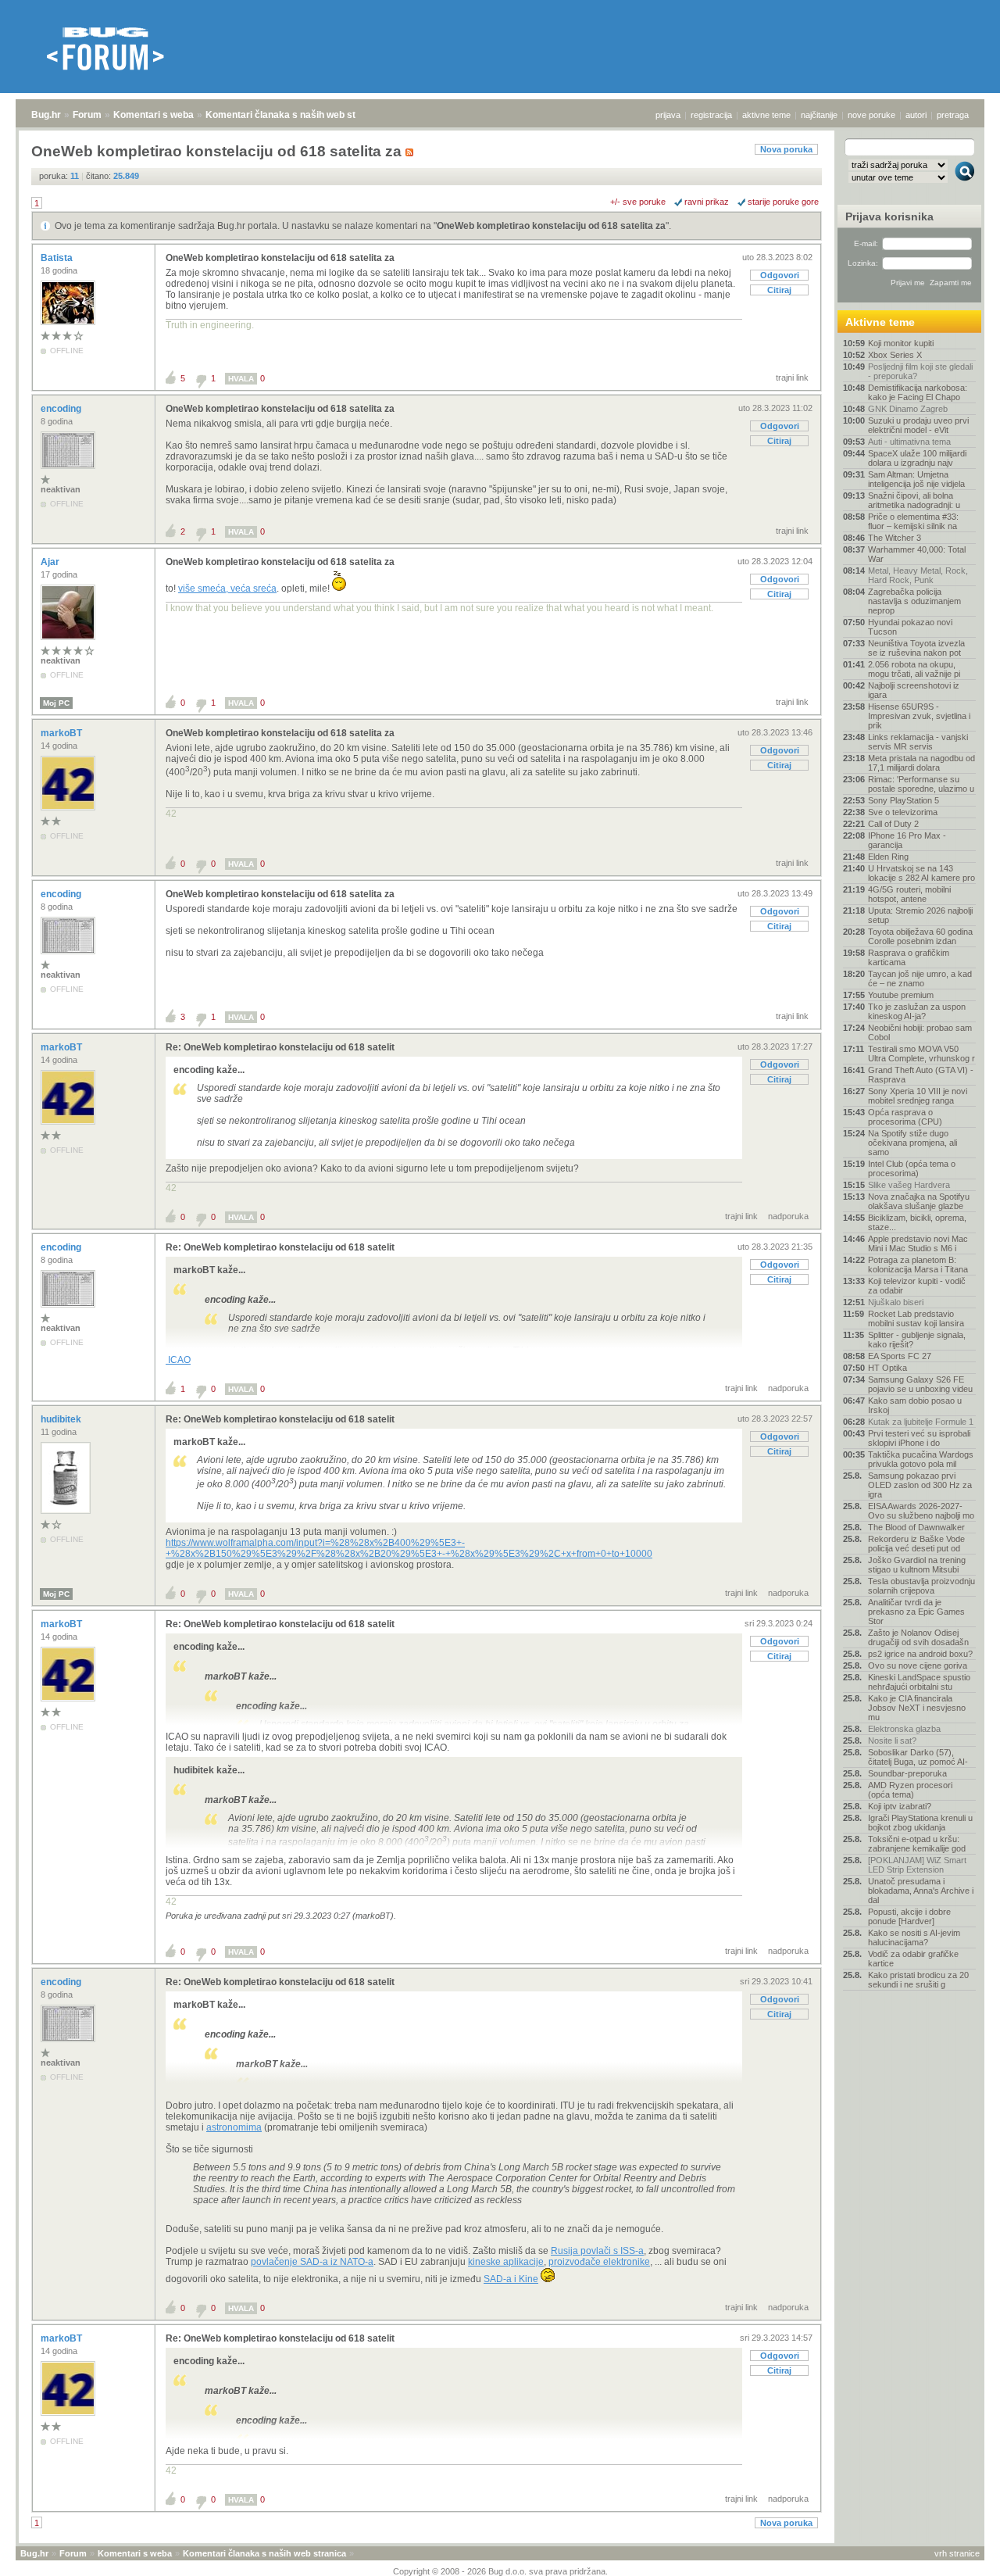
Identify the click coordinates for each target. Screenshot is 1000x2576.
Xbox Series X (895, 355)
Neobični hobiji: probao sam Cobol (920, 1032)
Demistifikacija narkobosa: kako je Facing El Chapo (918, 392)
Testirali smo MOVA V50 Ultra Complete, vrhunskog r (921, 1054)
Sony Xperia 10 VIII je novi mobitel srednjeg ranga (918, 1096)
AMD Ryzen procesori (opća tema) (910, 1790)
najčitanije (819, 115)
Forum (87, 115)
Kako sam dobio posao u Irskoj (915, 1405)
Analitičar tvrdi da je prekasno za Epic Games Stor (916, 1612)
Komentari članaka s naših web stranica (295, 115)
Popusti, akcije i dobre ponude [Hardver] (909, 1916)
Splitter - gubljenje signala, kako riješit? (917, 1340)
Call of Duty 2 (893, 824)
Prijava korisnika (889, 216)
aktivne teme (766, 115)
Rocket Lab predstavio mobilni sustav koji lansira (916, 1318)
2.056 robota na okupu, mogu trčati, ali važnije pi (914, 669)
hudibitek (62, 1419)
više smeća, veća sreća (227, 589)
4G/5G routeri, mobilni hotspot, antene (909, 894)
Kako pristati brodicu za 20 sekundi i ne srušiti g (918, 1980)
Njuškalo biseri (896, 1302)
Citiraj (779, 290)
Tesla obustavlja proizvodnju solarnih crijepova (921, 1586)
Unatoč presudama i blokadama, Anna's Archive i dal (921, 1891)
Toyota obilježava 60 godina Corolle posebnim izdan (920, 936)
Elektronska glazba (904, 1729)
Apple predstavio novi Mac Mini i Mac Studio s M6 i (918, 1243)
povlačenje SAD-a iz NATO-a (312, 2262)
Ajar (51, 562)
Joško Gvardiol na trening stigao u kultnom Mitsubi (917, 1565)
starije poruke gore (783, 202)
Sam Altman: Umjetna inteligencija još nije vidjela (916, 479)
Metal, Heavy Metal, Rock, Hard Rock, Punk (918, 575)
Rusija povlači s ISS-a (597, 2251)
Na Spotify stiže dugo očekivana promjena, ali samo (912, 1143)
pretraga (953, 115)
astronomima (234, 2127)
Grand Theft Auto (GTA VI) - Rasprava (921, 1075)
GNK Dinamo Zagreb (908, 409)
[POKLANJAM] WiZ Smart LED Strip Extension (917, 1865)
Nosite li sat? (892, 1741)
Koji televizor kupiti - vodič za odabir (917, 1286)
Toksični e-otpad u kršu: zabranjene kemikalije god (917, 1844)
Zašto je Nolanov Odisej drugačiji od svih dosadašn (918, 1637)
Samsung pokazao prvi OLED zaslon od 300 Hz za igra (920, 1485)
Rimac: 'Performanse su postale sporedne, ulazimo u (921, 784)
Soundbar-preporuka (907, 1773)
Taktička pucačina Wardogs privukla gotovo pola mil (921, 1459)
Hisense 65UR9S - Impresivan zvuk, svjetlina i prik (919, 716)
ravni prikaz (707, 202)
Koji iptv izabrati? (900, 1806)
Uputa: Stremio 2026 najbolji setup (920, 915)
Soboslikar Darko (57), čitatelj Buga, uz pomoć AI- (918, 1757)
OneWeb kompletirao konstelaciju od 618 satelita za (551, 226)
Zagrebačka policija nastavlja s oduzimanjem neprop (914, 601)
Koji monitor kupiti (901, 343)
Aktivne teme (880, 322)
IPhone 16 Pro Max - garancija (907, 840)
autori (916, 115)
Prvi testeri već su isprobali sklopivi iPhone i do (919, 1438)
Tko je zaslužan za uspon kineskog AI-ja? (917, 1011)
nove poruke (871, 115)
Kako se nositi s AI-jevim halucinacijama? (914, 1937)
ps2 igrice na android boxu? (920, 1654)
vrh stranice (957, 2553)
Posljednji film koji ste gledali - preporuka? (920, 371)
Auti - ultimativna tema (909, 442)
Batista (58, 258)
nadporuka (788, 1216)
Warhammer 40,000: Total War (917, 554)
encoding (62, 409)
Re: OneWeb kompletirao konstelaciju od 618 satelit (280, 1047)
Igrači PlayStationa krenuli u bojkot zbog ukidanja (920, 1823)
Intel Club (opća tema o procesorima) (912, 1168)
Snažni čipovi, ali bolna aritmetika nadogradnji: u (914, 500)
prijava (668, 115)
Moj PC (56, 703)
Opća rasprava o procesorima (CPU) (905, 1117)
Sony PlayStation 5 (904, 800)
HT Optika (887, 1368)
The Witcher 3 (895, 538)
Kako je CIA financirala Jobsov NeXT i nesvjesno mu (917, 1708)
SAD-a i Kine (511, 2279)
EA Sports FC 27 (900, 1356)
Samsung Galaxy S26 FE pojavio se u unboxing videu (920, 1384)
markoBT (62, 733)
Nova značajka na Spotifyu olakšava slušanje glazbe (919, 1201)
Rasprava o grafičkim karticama (909, 957)
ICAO (178, 1360)
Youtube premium (901, 995)
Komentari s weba (154, 115)
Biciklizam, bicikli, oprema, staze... (917, 1222)
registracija (711, 115)
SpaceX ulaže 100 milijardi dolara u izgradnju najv (917, 458)
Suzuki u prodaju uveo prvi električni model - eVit (918, 425)
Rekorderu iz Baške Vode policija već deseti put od (916, 1544)
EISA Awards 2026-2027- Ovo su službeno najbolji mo (921, 1511)
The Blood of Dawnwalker (916, 1527)
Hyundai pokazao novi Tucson (910, 627)
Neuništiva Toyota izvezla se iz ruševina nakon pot (916, 648)
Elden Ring (888, 857)
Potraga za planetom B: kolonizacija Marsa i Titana (918, 1265)
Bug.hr (46, 115)
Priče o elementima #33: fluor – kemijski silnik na (913, 521)
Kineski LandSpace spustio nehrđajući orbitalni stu (919, 1682)
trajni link (792, 377)
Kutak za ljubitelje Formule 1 (921, 1422)
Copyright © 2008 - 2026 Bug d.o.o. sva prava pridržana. (500, 2571)
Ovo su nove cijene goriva (918, 1665)
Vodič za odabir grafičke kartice (913, 1959)
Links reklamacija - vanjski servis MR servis (918, 742)
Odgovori (780, 275)
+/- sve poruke (638, 202)
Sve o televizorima (903, 812)
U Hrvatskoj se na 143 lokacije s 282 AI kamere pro (921, 873)
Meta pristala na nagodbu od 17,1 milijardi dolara (921, 763)
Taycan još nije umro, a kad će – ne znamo (920, 979)
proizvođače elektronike (599, 2262)
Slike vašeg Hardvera (909, 1185)
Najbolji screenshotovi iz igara (914, 690)
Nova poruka (786, 149)
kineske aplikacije (506, 2262)
